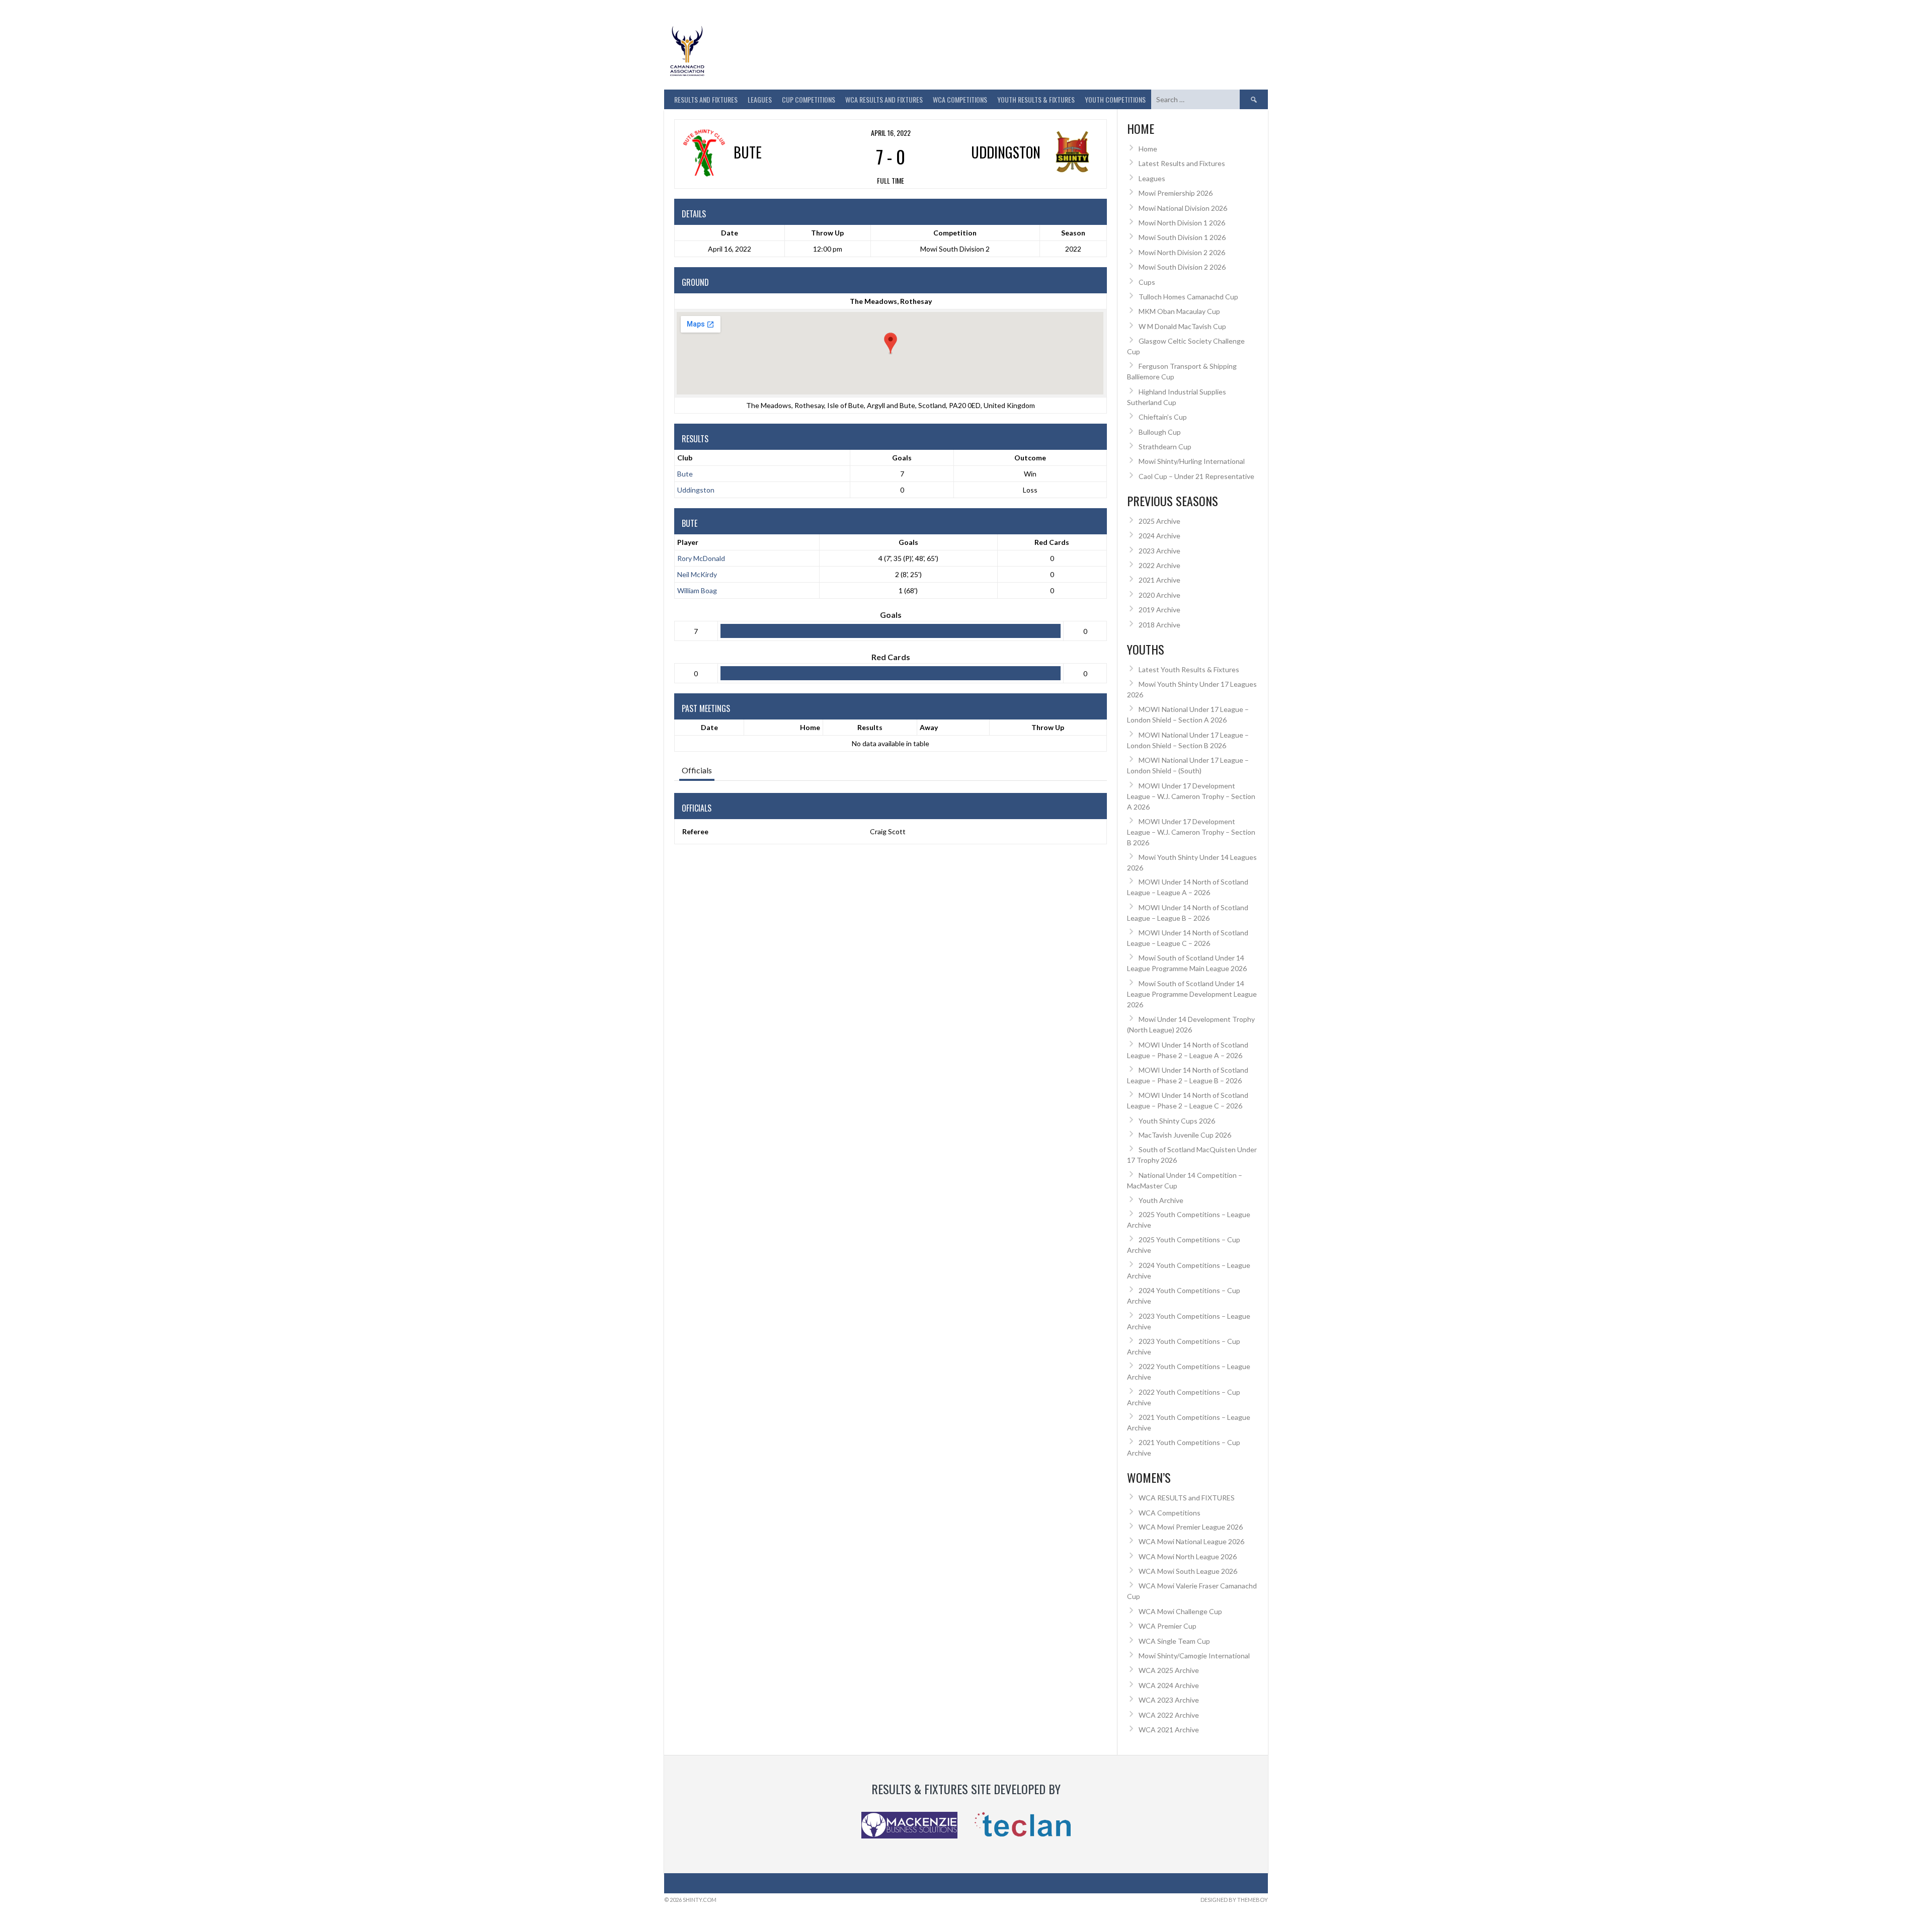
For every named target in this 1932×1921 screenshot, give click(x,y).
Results (870, 727)
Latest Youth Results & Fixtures (1189, 669)
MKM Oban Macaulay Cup (1179, 311)
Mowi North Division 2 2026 (1182, 252)
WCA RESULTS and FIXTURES (884, 99)
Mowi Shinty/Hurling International (1192, 461)
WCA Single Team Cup (1174, 1641)
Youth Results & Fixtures (1036, 99)
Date (709, 727)
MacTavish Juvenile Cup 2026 (1185, 1135)
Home (810, 727)
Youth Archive (1161, 1200)
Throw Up (1048, 727)
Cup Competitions (809, 99)
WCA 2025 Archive (1169, 1670)
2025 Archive (1159, 521)
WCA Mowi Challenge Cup (1180, 1611)
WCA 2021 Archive (1169, 1730)
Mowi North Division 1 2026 (1182, 223)
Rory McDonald (701, 558)
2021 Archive (1159, 580)
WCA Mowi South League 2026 (1188, 1571)
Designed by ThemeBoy (1234, 1900)
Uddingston (696, 490)
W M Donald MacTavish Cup (1182, 326)
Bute (685, 474)
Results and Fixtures (706, 99)
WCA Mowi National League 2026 (1191, 1541)
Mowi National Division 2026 (1183, 208)
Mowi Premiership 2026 (1176, 193)
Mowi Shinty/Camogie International (1194, 1656)
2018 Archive (1159, 625)
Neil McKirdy (697, 574)
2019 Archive (1159, 610)
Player (688, 542)
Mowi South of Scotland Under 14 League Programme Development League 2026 (1192, 994)
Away (929, 727)
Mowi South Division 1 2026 (1182, 237)
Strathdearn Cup (1165, 447)
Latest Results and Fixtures (1182, 163)
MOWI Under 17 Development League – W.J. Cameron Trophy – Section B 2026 (1191, 832)
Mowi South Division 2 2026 (1182, 267)
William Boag (697, 590)
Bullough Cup (1160, 432)
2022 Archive (1159, 565)
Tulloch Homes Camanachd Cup (1188, 297)
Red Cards (1052, 542)
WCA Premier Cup (1168, 1626)
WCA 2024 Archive (1169, 1685)
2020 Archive (1159, 595)
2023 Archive (1159, 551)
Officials (697, 770)
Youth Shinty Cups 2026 (1177, 1121)
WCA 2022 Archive (1169, 1715)
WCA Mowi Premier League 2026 (1191, 1527)
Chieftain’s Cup (1163, 417)
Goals (908, 542)
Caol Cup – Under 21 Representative (1196, 476)
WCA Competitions (1170, 1513)
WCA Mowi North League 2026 (1188, 1556)
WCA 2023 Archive (1169, 1700)
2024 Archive (1159, 536)
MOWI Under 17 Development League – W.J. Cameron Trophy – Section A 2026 (1191, 796)
